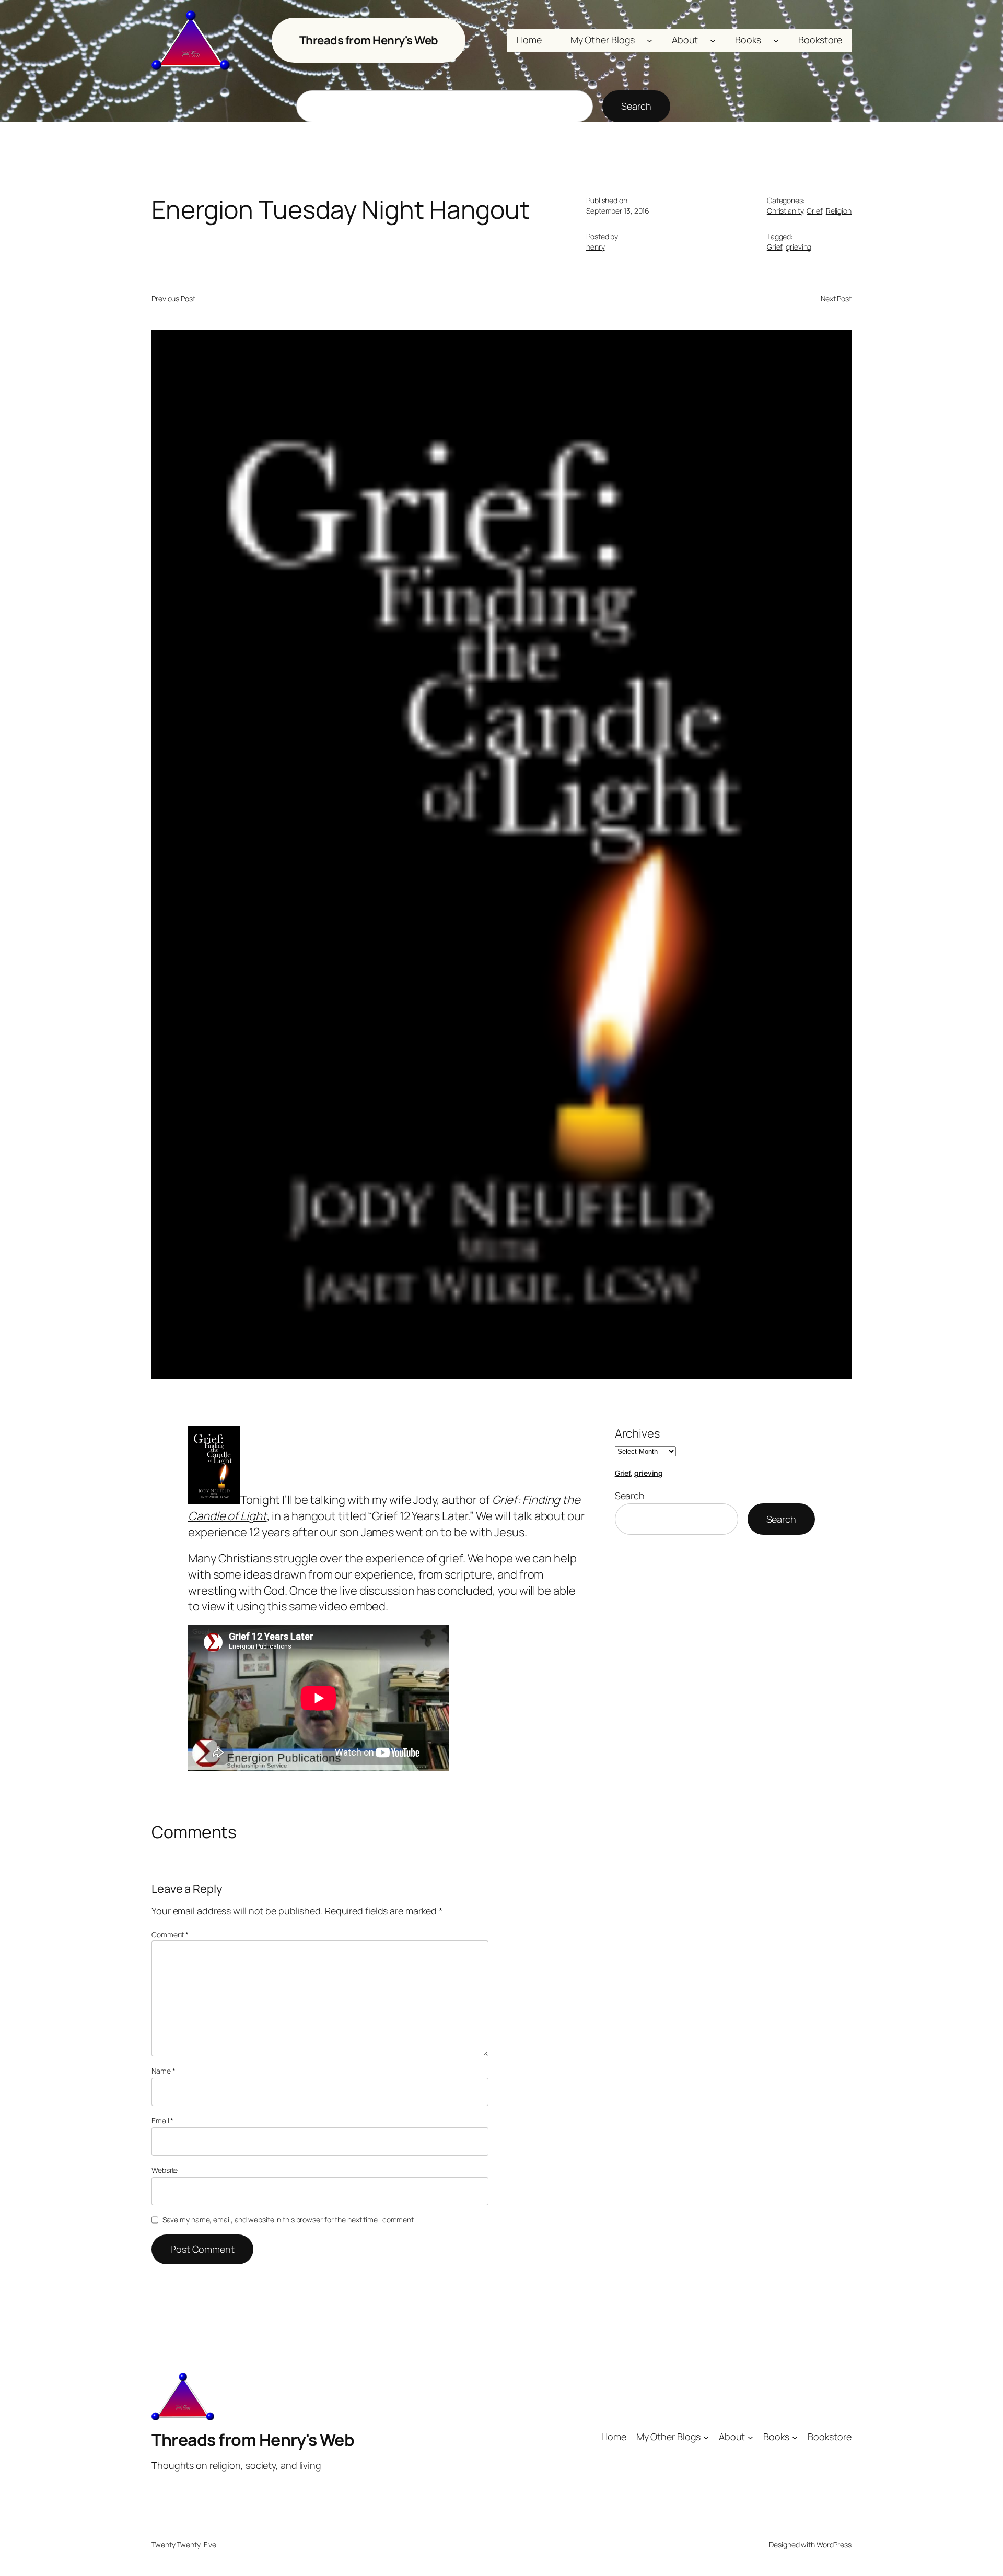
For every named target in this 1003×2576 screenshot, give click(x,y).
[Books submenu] (776, 40)
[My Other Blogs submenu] (650, 40)
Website (165, 2170)
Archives (637, 1433)
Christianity (785, 211)
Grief (814, 211)
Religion (839, 211)
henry (596, 247)
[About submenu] (713, 40)
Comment (170, 1934)
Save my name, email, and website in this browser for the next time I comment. (289, 2220)
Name (163, 2071)
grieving (798, 247)
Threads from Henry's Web (369, 40)
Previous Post (173, 298)
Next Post (836, 298)
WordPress (834, 2544)
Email (162, 2120)
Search (636, 106)
